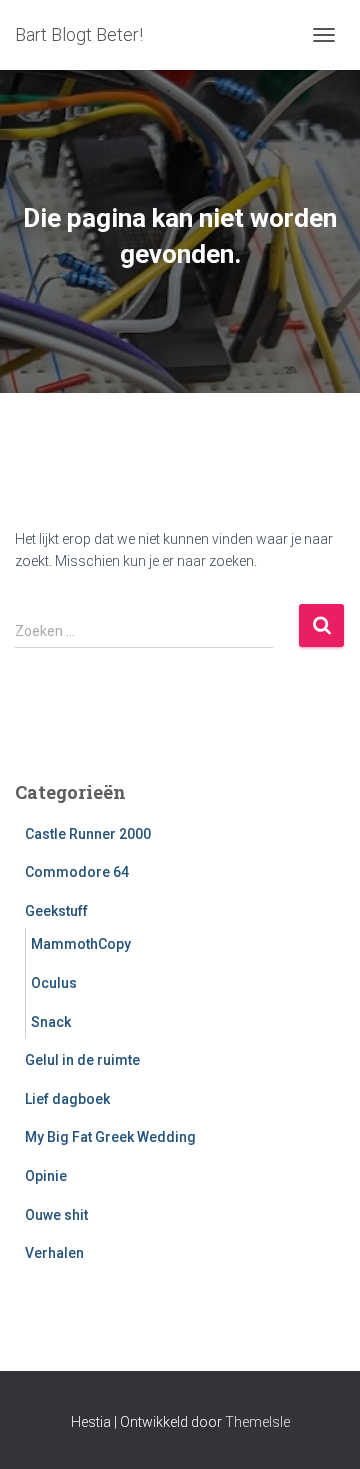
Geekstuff (56, 911)
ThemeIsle (257, 1422)
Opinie (46, 1176)
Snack (51, 1022)
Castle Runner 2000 (88, 834)
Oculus (54, 983)
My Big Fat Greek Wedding (110, 1137)
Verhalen (54, 1253)
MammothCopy (81, 944)
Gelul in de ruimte (82, 1060)
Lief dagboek (67, 1099)
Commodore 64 (77, 872)
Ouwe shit (56, 1215)
